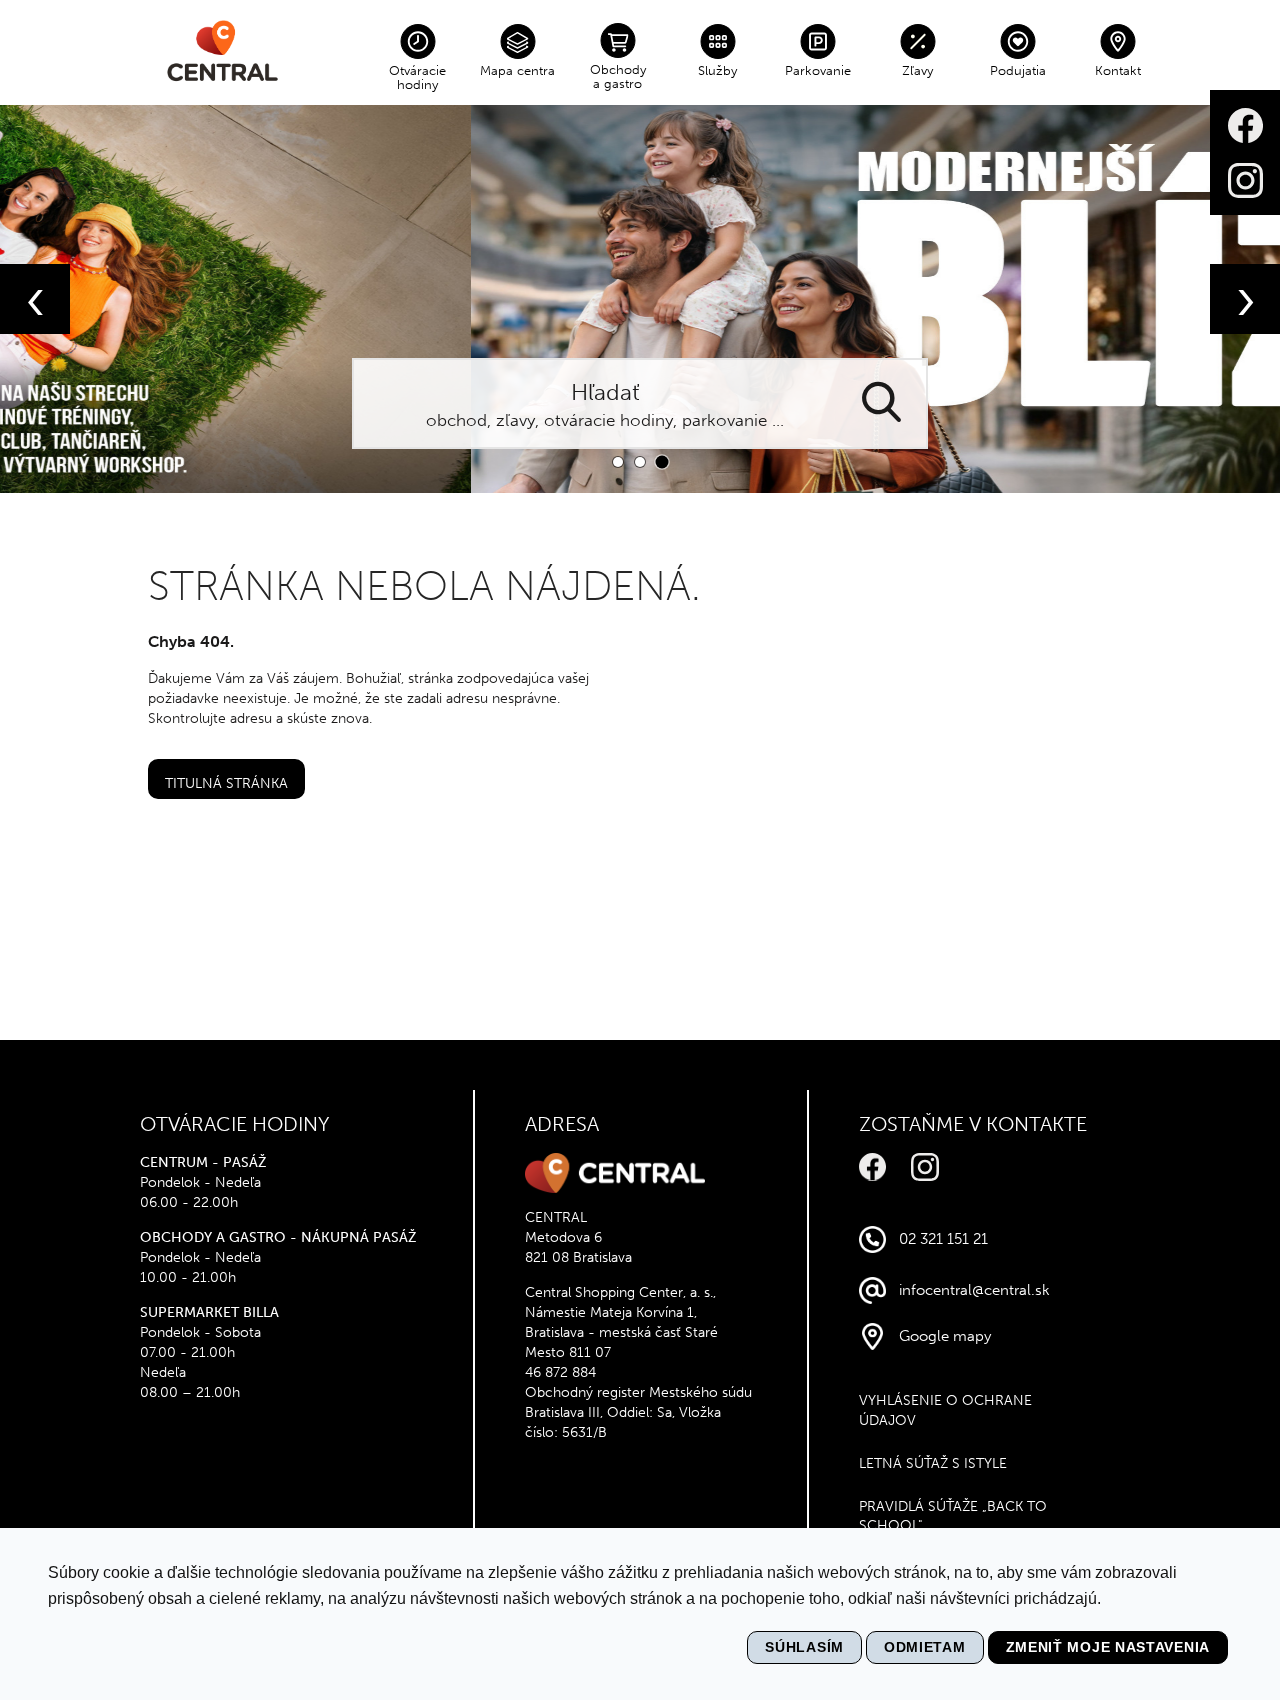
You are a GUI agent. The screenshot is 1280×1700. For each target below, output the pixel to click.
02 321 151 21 (943, 1239)
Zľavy (917, 70)
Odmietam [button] (925, 1647)
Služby (717, 70)
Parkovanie (818, 70)
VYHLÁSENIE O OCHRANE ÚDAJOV (945, 1410)
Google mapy (945, 1336)
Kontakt (1118, 70)
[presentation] (35, 299)
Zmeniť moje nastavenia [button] (1108, 1647)
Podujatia (1018, 70)
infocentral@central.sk (974, 1290)
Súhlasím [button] (804, 1647)
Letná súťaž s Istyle (933, 1463)
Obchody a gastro (618, 76)
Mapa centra (517, 70)
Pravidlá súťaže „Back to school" (953, 1516)
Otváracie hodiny (417, 77)
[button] (618, 462)
